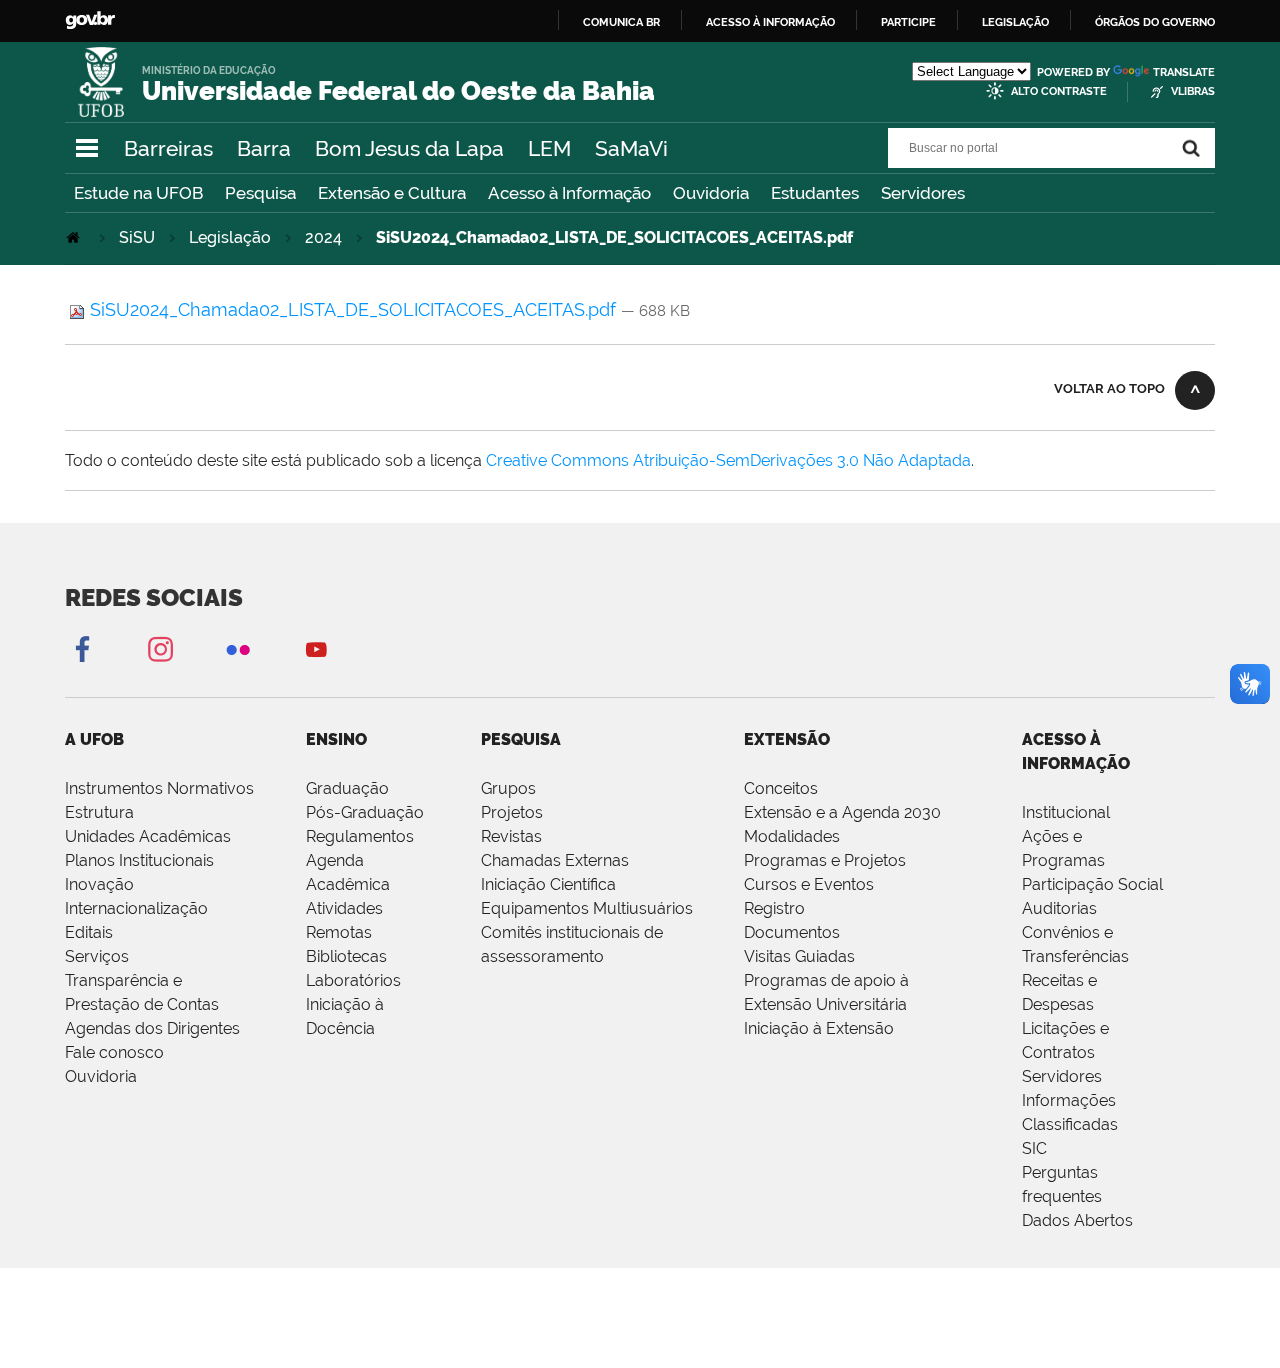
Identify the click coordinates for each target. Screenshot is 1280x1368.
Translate (1184, 72)
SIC (1034, 1148)
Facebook (82, 648)
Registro (774, 908)
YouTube (316, 648)
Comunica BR (621, 22)
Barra (264, 148)
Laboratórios (353, 980)
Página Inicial (75, 237)
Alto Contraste (1059, 91)
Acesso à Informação (569, 193)
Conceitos (781, 788)
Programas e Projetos (825, 860)
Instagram (160, 648)
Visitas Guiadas (799, 956)
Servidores (923, 193)
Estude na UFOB (138, 193)
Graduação (347, 788)
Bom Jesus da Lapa (409, 148)
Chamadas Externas (555, 860)
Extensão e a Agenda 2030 (842, 812)
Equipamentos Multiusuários (587, 908)
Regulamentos (360, 836)
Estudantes (815, 193)
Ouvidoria (711, 193)
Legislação (1015, 22)
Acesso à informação (770, 22)
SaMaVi (631, 148)
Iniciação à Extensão (819, 1028)
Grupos (508, 788)
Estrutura (99, 812)
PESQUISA (521, 739)
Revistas (511, 836)
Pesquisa (260, 193)
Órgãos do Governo (1155, 22)
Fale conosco (114, 1052)
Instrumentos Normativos (159, 788)
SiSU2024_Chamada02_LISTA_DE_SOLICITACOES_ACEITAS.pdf (353, 309)
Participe (908, 22)
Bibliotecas (346, 956)
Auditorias (1059, 908)
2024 (323, 237)
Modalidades (792, 836)
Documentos (792, 932)
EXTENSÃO (787, 739)
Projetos (512, 812)
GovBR (90, 20)
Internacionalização (136, 908)
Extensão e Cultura (392, 193)
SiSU (137, 237)
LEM (549, 148)
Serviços (97, 956)
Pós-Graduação (365, 812)
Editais (89, 932)
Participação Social (1092, 884)
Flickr (238, 648)
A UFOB (94, 739)
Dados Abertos (1077, 1220)
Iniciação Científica (548, 884)
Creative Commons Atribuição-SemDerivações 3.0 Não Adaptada (728, 460)
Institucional (1066, 812)
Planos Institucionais (139, 860)
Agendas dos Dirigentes (152, 1028)
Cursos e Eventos (809, 884)
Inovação (99, 884)
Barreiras (168, 148)
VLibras (1193, 91)
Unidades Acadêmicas (148, 836)
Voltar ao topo (1109, 388)
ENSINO (336, 739)
